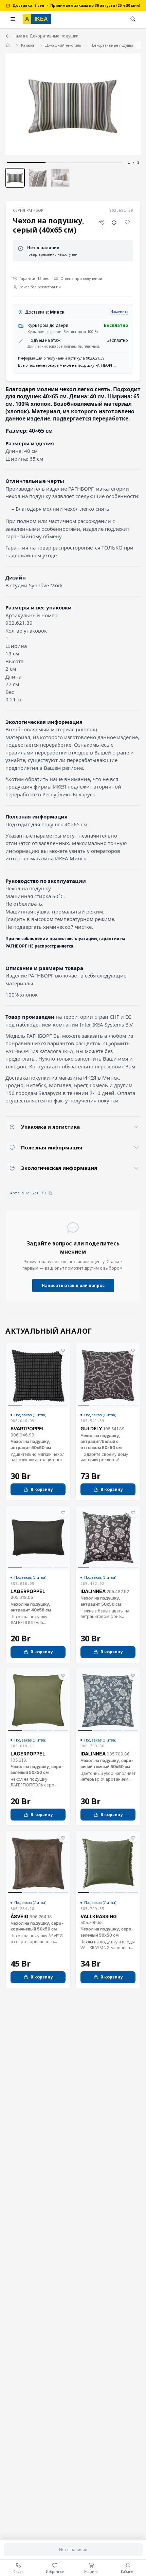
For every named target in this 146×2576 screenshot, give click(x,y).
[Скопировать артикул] (50, 1193)
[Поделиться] (101, 222)
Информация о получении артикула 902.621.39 (61, 358)
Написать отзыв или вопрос (73, 1285)
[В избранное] (127, 222)
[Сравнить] (114, 222)
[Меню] (13, 19)
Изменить (119, 312)
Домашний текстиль (63, 45)
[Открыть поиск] (133, 19)
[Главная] (8, 45)
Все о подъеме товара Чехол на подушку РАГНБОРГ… (67, 365)
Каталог (28, 45)
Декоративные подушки (113, 45)
